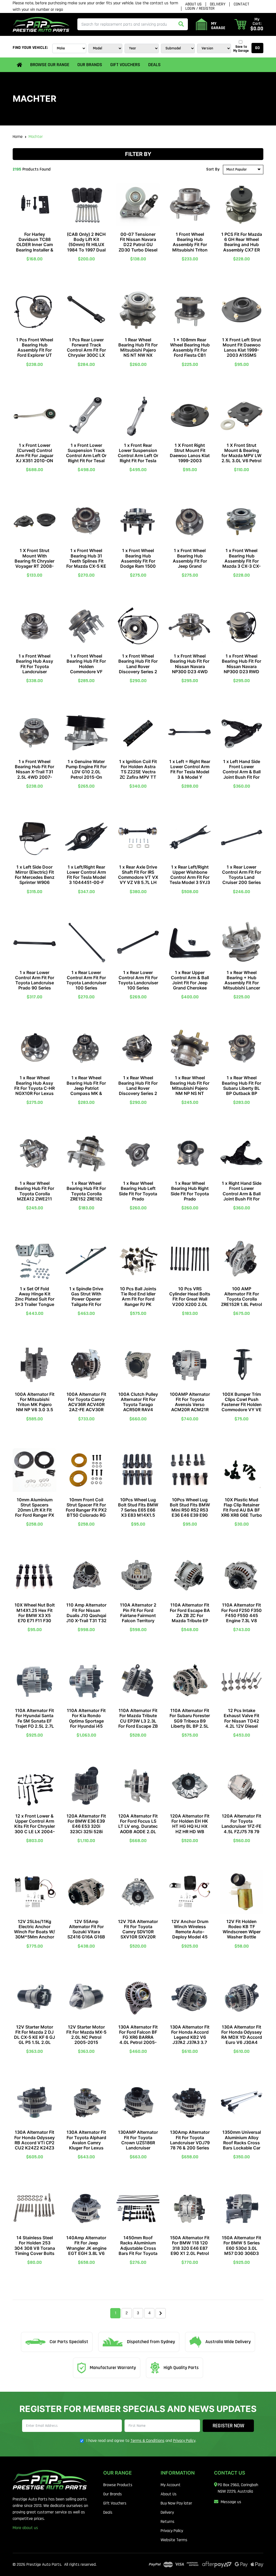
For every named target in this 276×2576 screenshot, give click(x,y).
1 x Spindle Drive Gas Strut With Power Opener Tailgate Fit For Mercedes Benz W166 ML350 (86, 1302)
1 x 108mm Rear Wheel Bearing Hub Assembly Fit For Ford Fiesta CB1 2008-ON (190, 350)
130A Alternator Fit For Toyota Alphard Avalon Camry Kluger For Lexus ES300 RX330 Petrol (86, 2145)
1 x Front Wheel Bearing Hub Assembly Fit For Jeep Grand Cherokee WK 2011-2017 (190, 563)
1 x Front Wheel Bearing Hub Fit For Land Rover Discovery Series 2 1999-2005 (138, 666)
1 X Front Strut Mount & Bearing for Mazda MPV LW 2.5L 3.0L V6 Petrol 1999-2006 (241, 456)
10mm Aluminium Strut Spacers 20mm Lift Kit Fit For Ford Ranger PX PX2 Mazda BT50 (35, 1510)
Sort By (213, 169)
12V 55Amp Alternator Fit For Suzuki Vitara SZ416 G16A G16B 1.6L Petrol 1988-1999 (86, 1934)
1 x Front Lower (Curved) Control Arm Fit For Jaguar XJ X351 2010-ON (34, 453)
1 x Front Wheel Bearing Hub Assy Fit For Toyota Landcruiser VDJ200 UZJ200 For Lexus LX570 (34, 669)
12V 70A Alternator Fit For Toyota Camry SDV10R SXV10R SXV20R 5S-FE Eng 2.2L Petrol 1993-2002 (138, 1934)
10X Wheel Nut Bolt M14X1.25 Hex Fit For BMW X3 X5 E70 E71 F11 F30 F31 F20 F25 (35, 1615)
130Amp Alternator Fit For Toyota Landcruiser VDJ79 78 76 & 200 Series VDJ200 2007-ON (190, 2143)
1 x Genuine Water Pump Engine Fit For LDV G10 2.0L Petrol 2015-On (86, 769)
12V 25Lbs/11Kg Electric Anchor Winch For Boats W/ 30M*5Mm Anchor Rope (34, 1932)
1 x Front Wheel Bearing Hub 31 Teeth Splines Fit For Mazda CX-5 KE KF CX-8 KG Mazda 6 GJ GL (86, 563)
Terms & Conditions (147, 2441)
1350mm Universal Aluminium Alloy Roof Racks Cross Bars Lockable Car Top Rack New (242, 2143)
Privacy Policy (184, 2441)
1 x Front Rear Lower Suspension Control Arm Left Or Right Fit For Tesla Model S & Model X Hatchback (138, 458)
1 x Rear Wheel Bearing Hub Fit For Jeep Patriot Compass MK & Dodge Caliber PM (86, 1088)
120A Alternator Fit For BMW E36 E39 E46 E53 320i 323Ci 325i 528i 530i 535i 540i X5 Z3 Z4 (86, 1829)
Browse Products (118, 2485)
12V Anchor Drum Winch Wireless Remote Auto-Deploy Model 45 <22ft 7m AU (190, 1932)
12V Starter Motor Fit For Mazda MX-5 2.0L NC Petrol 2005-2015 (86, 2035)
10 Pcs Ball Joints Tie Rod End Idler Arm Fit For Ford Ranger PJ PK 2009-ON (138, 1299)
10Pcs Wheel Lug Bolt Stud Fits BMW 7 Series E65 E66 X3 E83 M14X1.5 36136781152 (138, 1510)
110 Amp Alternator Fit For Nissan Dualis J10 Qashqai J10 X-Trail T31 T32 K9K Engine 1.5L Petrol (86, 1618)
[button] (249, 24)
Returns (168, 2522)
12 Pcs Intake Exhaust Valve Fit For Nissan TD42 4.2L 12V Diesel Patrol (241, 1721)
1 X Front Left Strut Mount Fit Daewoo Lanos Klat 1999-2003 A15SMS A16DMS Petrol (241, 350)
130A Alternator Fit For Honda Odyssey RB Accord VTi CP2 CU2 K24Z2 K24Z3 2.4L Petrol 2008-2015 (34, 2145)
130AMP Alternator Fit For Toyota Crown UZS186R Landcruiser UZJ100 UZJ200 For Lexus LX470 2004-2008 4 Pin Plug (138, 2150)
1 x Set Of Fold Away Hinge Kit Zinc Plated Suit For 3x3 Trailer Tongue (35, 1296)
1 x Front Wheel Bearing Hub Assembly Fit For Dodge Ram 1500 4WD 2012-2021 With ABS (138, 563)
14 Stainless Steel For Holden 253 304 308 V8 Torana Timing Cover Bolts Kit (35, 2248)
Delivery (218, 4)
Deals (154, 65)
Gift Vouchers (125, 65)
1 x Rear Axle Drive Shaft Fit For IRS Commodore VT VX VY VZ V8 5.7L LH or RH (138, 877)
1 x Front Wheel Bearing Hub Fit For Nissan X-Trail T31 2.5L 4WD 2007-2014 (34, 772)
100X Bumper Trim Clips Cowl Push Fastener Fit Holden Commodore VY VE (242, 1402)
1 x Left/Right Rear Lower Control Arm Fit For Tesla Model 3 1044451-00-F (86, 875)
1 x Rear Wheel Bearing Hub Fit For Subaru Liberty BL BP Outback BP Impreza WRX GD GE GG (241, 1091)
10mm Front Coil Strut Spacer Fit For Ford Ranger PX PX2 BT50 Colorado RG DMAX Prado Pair (86, 1510)
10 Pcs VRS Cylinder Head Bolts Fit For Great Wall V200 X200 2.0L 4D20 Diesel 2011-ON (190, 1302)
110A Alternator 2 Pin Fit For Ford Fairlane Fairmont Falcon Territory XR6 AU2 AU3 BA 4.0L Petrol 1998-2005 (138, 1620)
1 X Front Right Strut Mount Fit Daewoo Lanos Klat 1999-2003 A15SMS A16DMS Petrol (190, 458)
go (257, 48)
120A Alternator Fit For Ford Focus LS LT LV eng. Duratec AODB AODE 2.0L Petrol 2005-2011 (138, 1826)
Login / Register (200, 9)
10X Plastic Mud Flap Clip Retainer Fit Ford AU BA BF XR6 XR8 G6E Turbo (241, 1508)
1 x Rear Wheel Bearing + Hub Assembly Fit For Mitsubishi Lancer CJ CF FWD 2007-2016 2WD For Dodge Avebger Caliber (242, 991)
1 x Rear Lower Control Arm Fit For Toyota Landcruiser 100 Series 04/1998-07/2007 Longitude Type (138, 985)
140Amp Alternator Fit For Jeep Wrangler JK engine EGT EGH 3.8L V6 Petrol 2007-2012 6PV (86, 2251)
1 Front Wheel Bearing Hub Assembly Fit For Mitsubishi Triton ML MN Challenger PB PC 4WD (190, 247)
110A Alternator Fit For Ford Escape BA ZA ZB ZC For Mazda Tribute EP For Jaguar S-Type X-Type (190, 1618)
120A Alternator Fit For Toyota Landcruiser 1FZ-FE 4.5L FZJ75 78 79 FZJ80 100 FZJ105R (241, 1829)
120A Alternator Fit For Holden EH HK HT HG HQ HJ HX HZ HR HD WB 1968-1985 (190, 1826)
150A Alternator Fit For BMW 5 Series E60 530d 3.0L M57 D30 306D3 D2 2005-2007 (241, 2248)
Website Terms (174, 2540)
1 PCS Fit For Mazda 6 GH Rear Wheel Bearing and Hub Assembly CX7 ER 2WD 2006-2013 (242, 245)
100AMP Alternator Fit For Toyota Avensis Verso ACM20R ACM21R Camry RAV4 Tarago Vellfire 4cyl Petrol (190, 1410)
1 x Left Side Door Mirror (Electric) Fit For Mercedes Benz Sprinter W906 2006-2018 (35, 877)
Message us (231, 2502)
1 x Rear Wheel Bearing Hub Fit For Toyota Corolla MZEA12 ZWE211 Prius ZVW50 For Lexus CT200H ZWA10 (34, 1199)
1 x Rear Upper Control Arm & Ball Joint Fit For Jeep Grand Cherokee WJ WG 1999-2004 (190, 983)
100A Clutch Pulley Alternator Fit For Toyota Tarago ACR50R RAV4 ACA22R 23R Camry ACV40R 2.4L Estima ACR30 (138, 1410)
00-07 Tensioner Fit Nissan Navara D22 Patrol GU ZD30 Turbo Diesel (138, 242)
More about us (25, 2528)
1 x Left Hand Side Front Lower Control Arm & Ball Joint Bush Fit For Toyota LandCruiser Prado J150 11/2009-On (241, 777)
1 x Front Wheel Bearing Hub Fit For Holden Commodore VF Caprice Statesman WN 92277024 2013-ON (86, 671)
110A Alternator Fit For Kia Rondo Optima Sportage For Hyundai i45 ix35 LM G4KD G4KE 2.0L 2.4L (86, 1723)
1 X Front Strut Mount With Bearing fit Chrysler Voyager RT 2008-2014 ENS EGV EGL (35, 561)
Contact (241, 4)
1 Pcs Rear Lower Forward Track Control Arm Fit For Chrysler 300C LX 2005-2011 (86, 350)
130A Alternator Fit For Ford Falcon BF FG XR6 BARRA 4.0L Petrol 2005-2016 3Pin (138, 2037)
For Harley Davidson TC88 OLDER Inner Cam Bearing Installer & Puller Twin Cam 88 (35, 245)
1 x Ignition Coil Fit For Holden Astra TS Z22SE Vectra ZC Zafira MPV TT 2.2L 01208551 (138, 772)
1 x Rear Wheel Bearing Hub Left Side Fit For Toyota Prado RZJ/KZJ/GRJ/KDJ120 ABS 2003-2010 (138, 1196)
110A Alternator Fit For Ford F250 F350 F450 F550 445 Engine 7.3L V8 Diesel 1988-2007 (241, 1615)
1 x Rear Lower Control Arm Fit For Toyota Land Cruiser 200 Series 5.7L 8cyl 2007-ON (242, 877)
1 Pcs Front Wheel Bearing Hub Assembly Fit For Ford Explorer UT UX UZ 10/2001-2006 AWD (35, 353)
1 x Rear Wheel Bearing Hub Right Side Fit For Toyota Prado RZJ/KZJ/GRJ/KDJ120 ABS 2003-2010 (190, 1196)
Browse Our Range (50, 65)
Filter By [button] (138, 154)
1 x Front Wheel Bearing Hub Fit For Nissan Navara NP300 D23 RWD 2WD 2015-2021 (241, 666)
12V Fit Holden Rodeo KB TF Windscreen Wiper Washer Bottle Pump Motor (242, 1932)
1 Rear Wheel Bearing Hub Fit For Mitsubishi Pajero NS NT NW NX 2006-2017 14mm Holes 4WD (138, 353)
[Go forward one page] (161, 2313)
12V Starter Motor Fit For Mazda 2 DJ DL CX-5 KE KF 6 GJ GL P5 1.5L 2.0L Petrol (34, 2037)
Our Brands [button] (90, 65)
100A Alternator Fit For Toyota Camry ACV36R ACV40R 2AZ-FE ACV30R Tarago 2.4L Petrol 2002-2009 (86, 1407)
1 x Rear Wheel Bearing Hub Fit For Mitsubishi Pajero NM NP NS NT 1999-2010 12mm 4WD (190, 1091)
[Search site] (181, 24)
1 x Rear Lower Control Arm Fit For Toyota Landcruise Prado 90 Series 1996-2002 (35, 983)
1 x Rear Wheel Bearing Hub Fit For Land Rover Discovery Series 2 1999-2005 (138, 1088)
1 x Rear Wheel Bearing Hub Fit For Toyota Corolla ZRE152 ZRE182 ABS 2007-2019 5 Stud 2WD (86, 1196)
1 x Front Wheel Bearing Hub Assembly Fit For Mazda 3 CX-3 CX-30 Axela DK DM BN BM (241, 563)
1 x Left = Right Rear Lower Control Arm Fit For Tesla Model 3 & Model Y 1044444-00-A (190, 772)
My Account (171, 2485)
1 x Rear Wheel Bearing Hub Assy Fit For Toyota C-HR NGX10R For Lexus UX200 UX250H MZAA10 (34, 1091)
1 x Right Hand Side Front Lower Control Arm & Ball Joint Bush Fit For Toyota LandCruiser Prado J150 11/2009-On (241, 1199)
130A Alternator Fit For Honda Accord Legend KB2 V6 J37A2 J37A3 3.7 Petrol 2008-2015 (190, 2037)
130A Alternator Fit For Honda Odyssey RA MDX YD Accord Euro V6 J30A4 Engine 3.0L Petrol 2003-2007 (242, 2040)
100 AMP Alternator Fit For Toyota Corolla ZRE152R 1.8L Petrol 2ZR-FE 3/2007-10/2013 (241, 1302)
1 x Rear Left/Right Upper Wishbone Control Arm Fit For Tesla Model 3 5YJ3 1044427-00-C (190, 877)
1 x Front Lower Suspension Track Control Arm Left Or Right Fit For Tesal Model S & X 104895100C (86, 458)
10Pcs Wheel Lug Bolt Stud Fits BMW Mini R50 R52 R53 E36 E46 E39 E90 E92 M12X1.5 (190, 1510)
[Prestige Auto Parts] (41, 24)
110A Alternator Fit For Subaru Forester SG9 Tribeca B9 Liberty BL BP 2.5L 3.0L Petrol (190, 1721)
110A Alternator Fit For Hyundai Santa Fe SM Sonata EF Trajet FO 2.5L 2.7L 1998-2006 (34, 1721)
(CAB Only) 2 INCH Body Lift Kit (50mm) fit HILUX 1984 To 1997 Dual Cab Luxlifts (86, 245)
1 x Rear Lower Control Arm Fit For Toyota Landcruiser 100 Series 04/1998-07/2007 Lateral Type (86, 985)
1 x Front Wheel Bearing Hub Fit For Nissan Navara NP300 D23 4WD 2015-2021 (190, 666)
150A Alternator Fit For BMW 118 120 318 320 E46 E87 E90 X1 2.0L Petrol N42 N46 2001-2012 (190, 2251)
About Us (193, 4)
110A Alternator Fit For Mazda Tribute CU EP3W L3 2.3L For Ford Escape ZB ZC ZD (138, 1721)
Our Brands (113, 2494)
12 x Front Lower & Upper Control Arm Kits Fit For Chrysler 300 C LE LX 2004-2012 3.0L (35, 1826)
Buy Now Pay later (176, 2503)
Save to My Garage (241, 49)
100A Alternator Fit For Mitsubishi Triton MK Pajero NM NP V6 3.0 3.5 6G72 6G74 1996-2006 (35, 1407)
